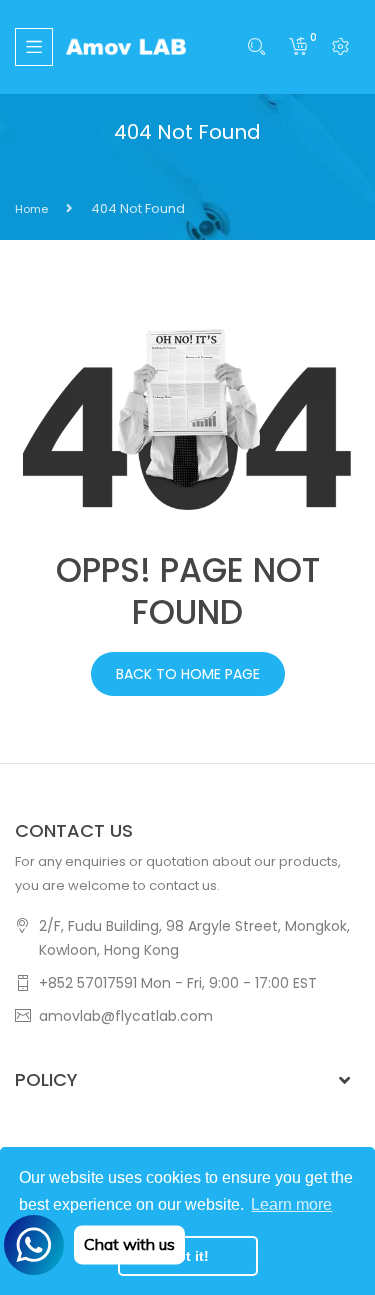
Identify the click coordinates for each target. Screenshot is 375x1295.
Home (31, 209)
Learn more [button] (291, 1204)
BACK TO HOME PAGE (188, 674)
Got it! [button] (187, 1256)
